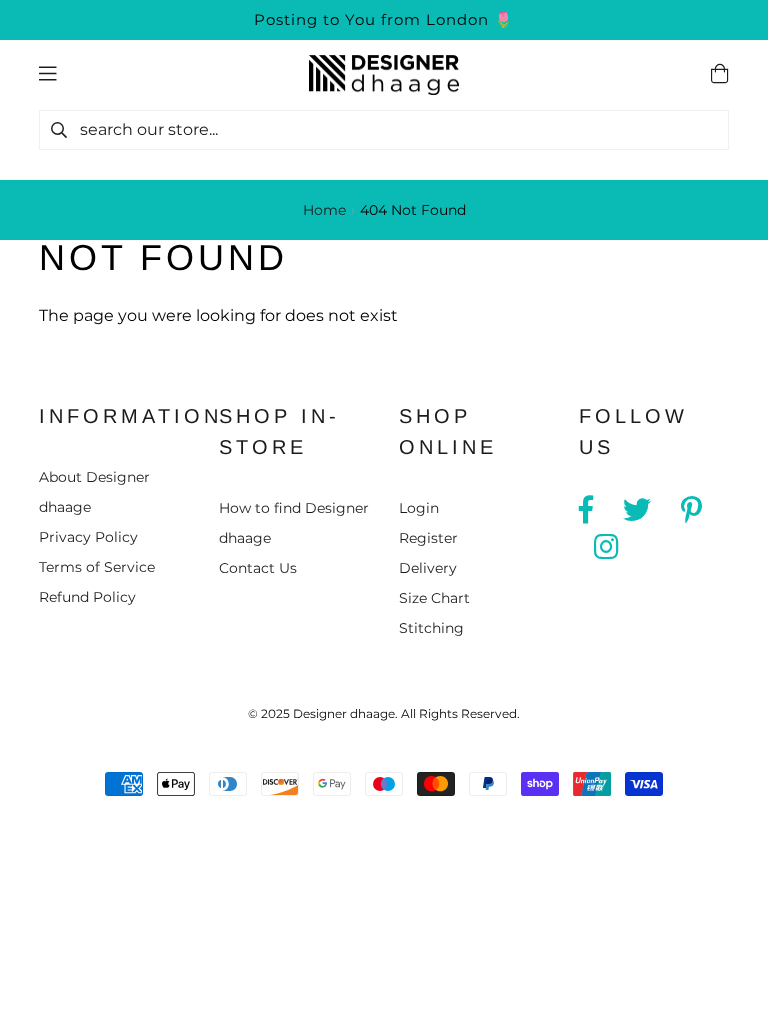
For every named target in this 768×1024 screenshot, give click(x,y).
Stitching (431, 628)
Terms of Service (97, 567)
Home (324, 210)
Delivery (428, 568)
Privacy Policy (88, 537)
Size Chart (434, 598)
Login (419, 508)
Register (428, 538)
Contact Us (258, 568)
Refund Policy (87, 597)
